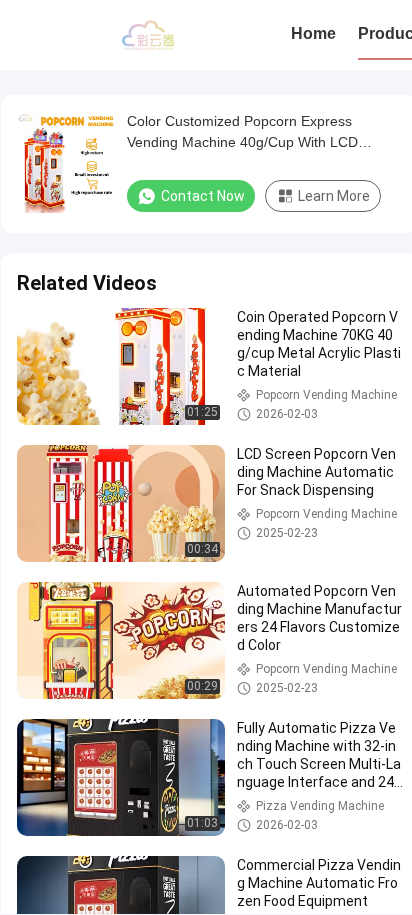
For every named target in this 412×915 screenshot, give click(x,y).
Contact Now (203, 196)
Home (313, 33)
